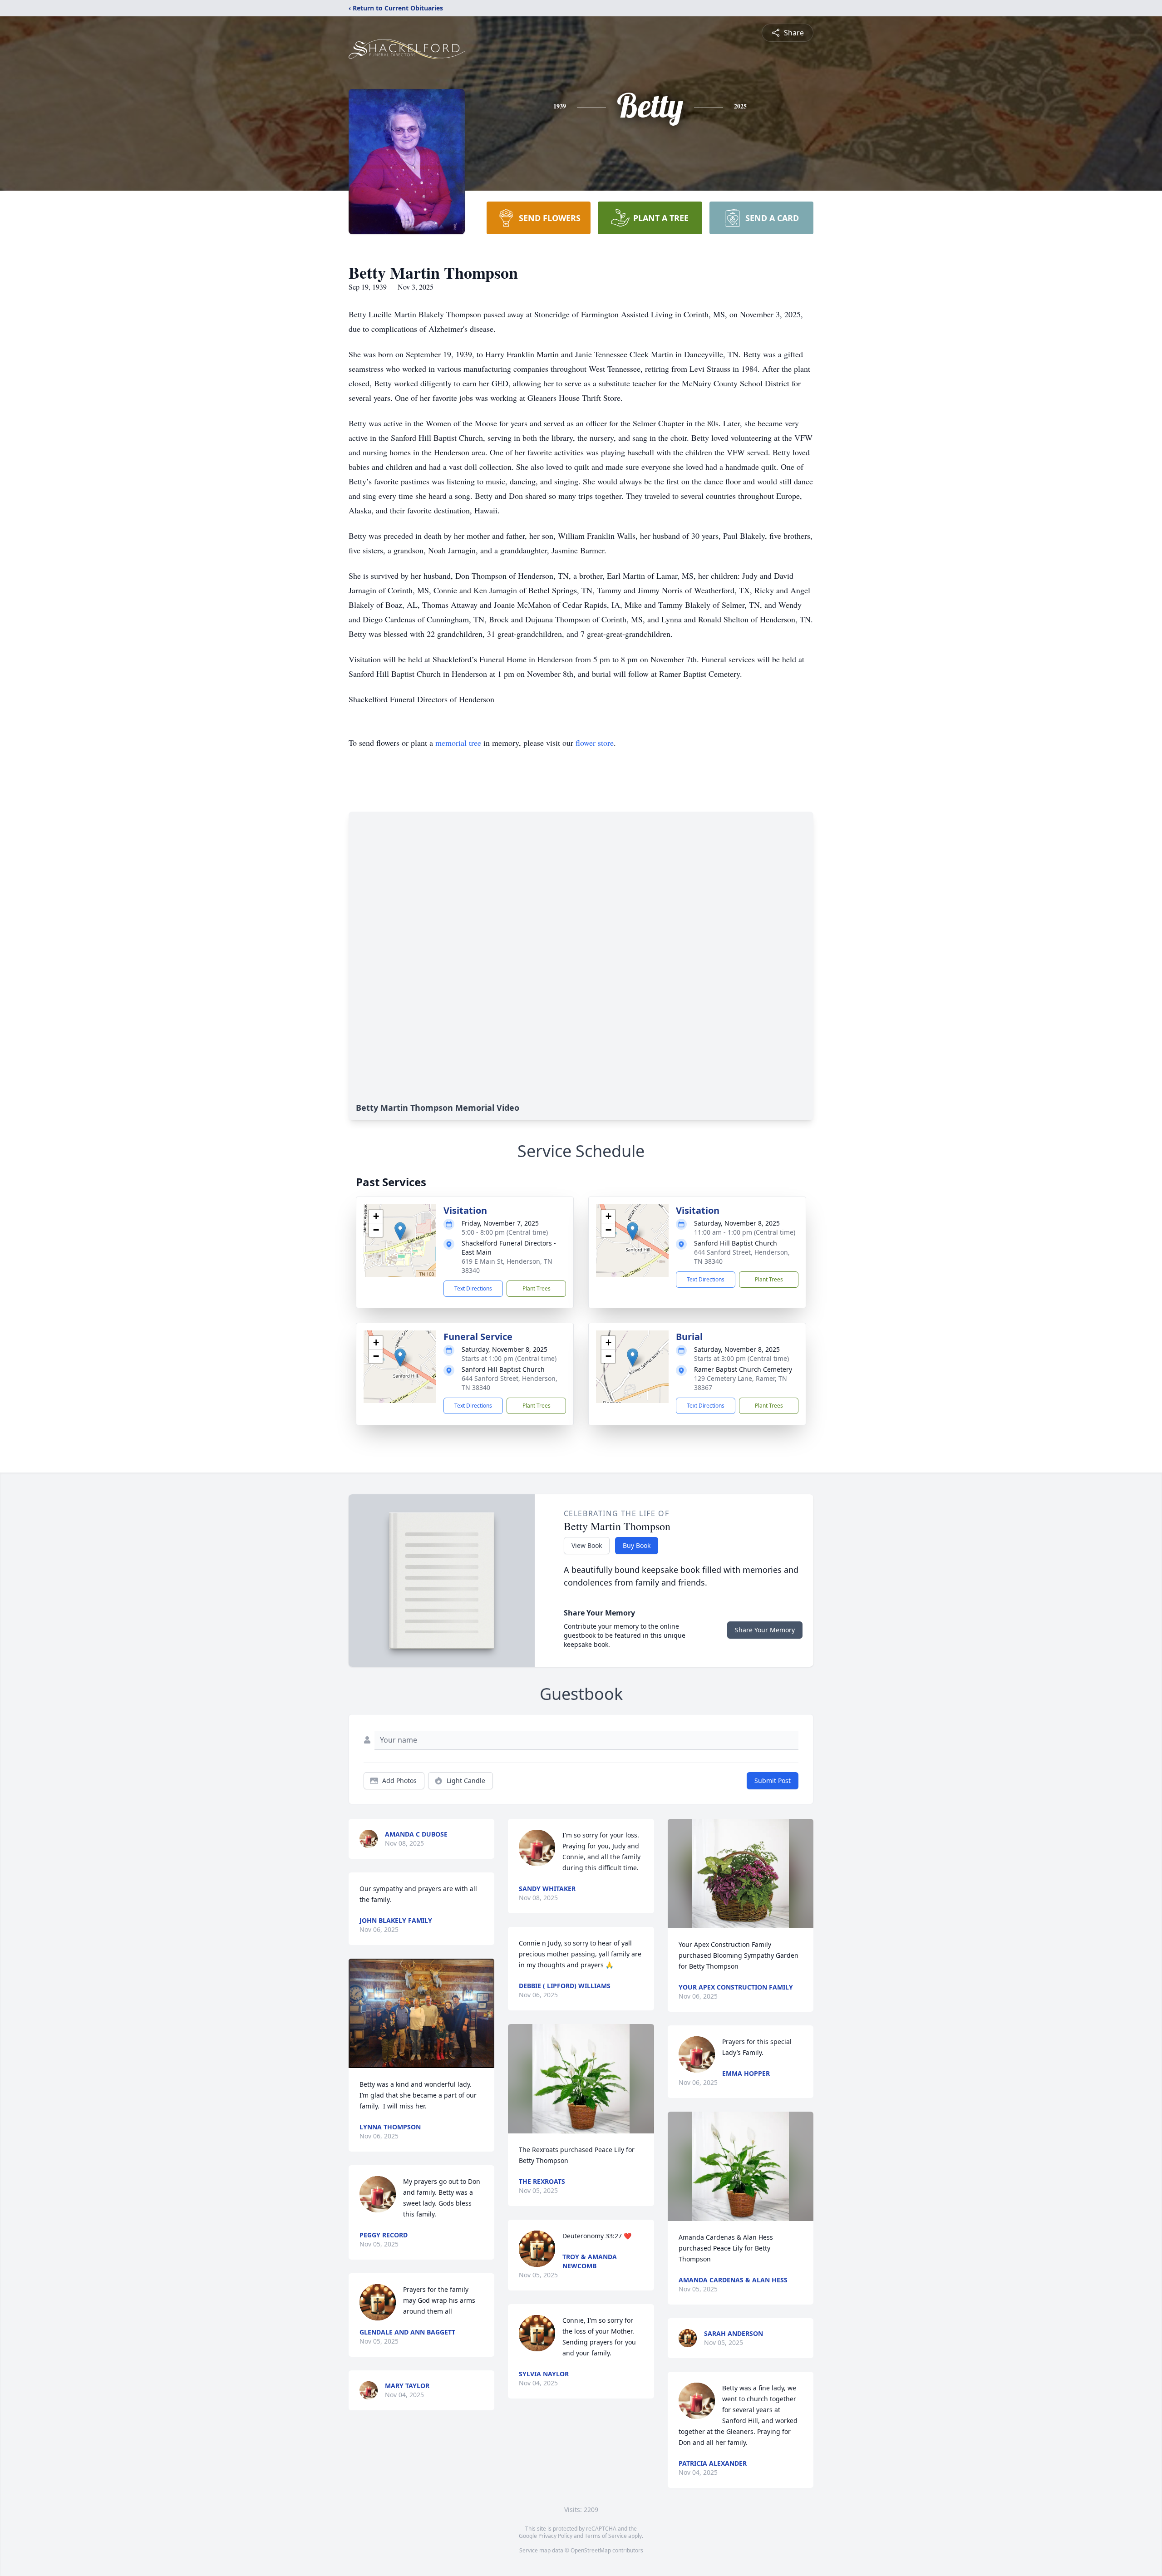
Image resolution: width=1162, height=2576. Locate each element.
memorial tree (458, 743)
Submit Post (773, 1781)
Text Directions (473, 1288)
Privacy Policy (555, 2536)
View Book (587, 1545)
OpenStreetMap (591, 2550)
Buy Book (637, 1545)
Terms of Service (606, 2536)
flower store (595, 743)
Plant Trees (537, 1288)
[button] (400, 1231)
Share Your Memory (765, 1630)
